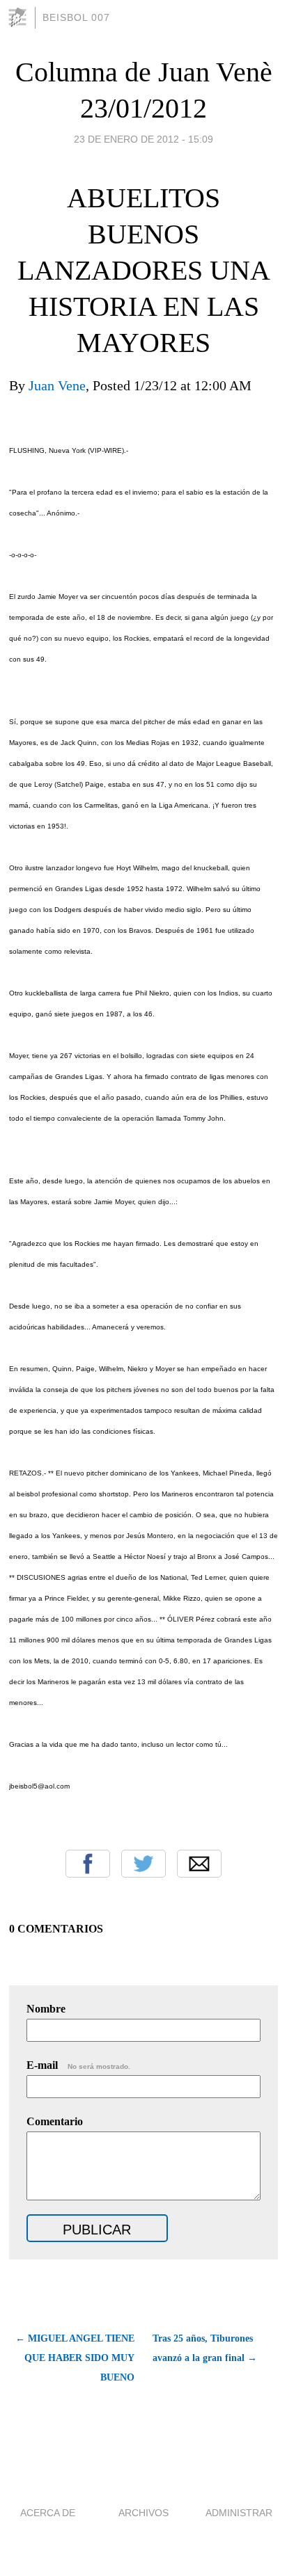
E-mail (78, 2065)
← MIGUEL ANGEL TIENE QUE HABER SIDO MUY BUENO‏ (75, 2358)
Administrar (239, 2513)
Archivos (143, 2513)
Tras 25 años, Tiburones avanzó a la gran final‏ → (205, 2348)
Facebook (88, 1864)
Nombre (46, 2009)
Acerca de (48, 2513)
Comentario (55, 2121)
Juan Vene (57, 385)
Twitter (143, 1864)
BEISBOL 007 (76, 17)
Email (199, 1864)
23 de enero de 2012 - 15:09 (143, 139)
